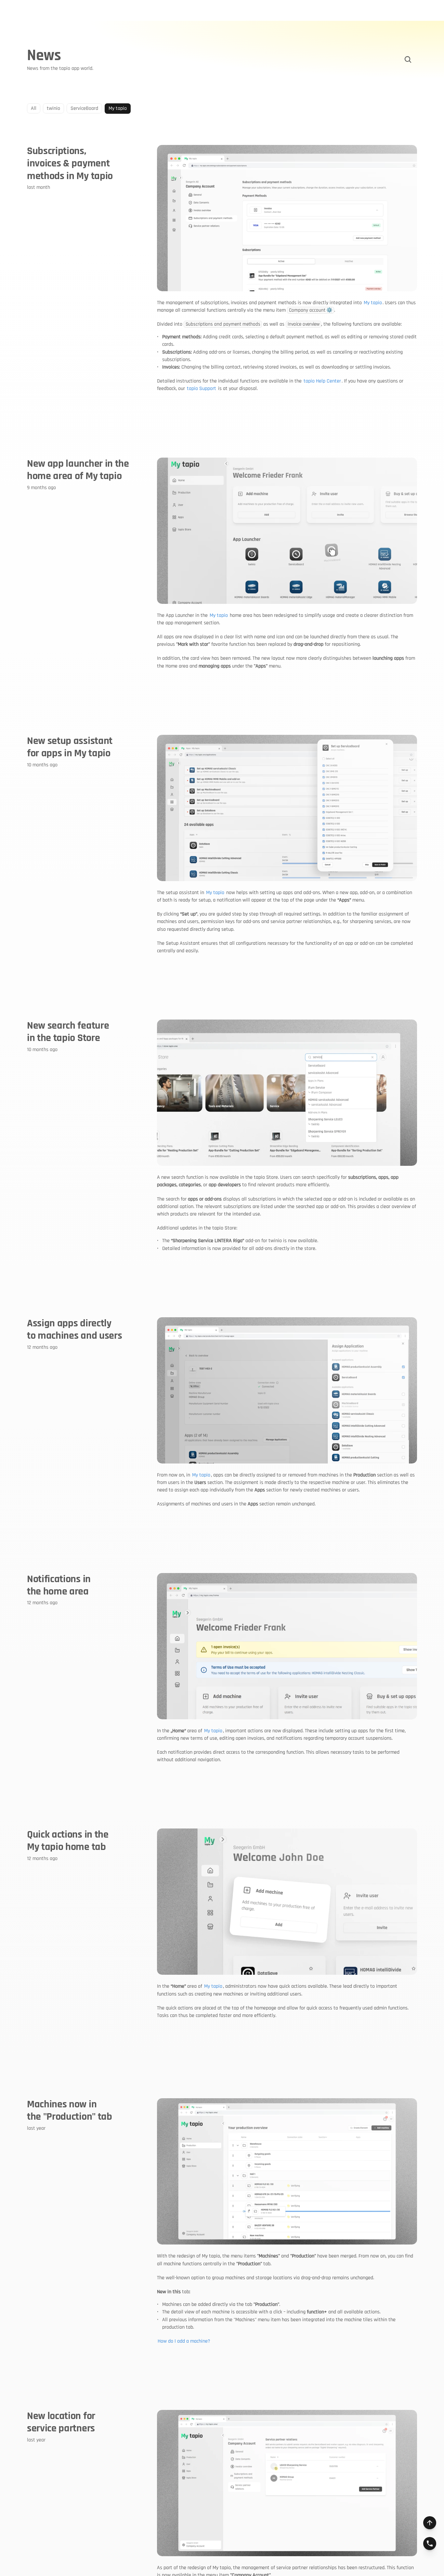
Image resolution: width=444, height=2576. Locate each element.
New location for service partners (62, 2422)
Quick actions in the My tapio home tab (69, 1841)
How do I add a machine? (184, 2341)
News (44, 56)
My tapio (373, 303)
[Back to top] (430, 2523)
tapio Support (202, 389)
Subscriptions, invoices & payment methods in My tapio (70, 163)
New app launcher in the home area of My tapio (79, 470)
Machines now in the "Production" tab (70, 2110)
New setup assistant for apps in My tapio (71, 747)
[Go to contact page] (430, 2543)
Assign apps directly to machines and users (74, 1329)
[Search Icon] (408, 59)
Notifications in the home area (60, 1585)
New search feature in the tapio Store (69, 1032)
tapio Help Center (322, 381)
